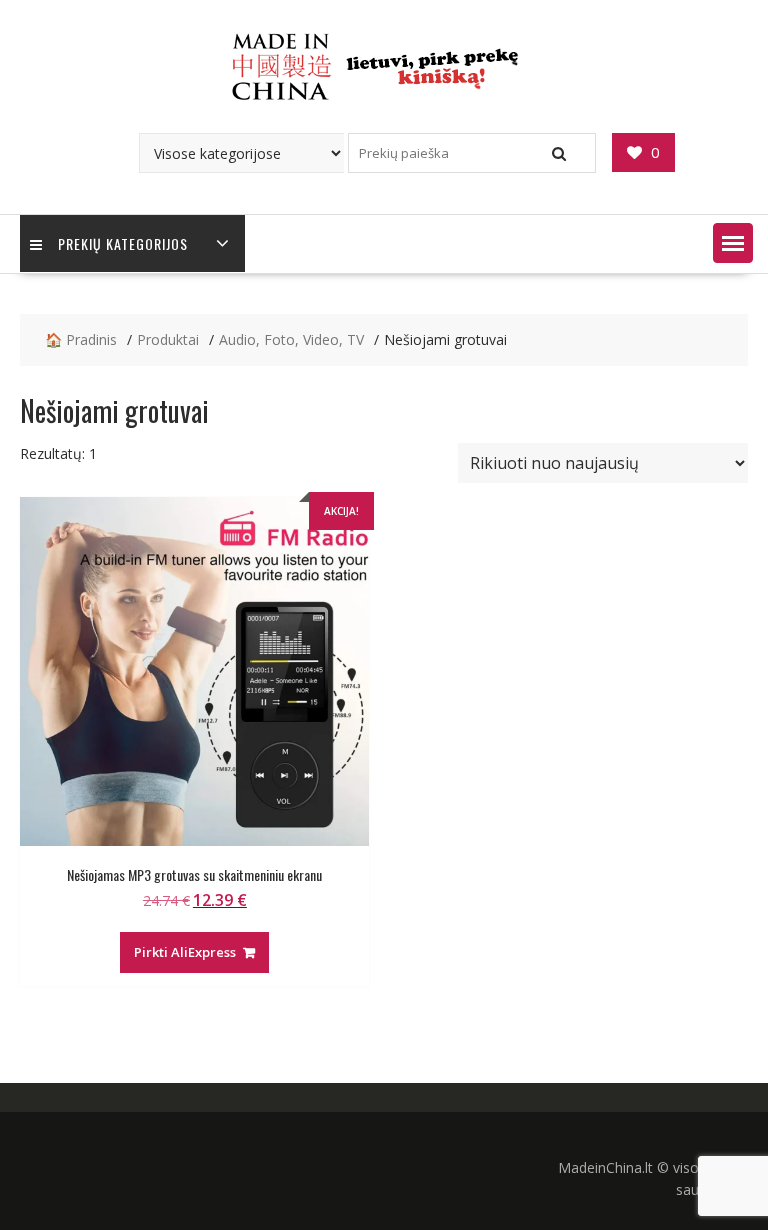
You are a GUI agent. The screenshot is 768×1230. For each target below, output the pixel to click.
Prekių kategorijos (123, 243)
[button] (733, 243)
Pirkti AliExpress (185, 952)
